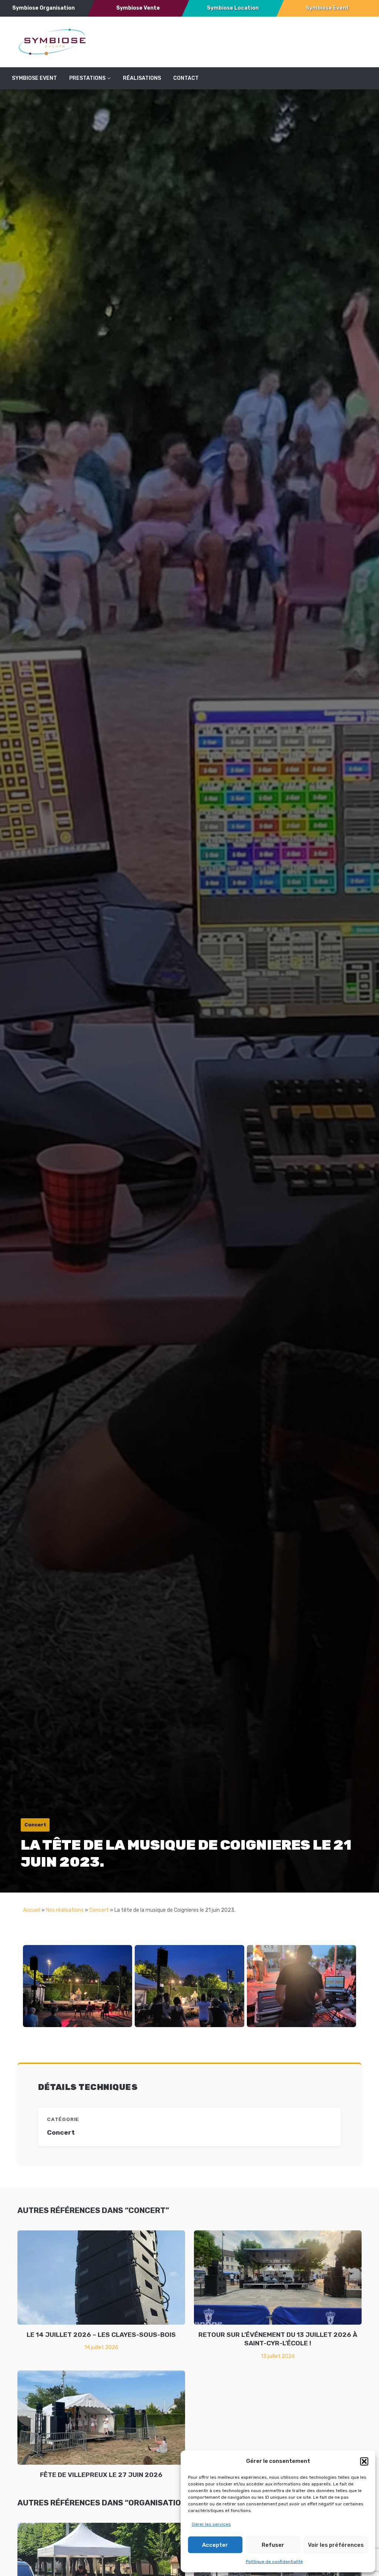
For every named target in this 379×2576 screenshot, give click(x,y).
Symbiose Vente (138, 8)
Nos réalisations (65, 1910)
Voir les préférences (336, 2545)
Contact (186, 78)
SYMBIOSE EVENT (34, 78)
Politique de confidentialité (274, 2562)
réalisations (142, 78)
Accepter (215, 2545)
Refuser (273, 2545)
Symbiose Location (233, 8)
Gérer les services (211, 2524)
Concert (99, 1910)
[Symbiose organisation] (52, 42)
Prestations (87, 78)
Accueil (32, 1910)
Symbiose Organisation (43, 8)
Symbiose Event (327, 8)
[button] (364, 2461)
